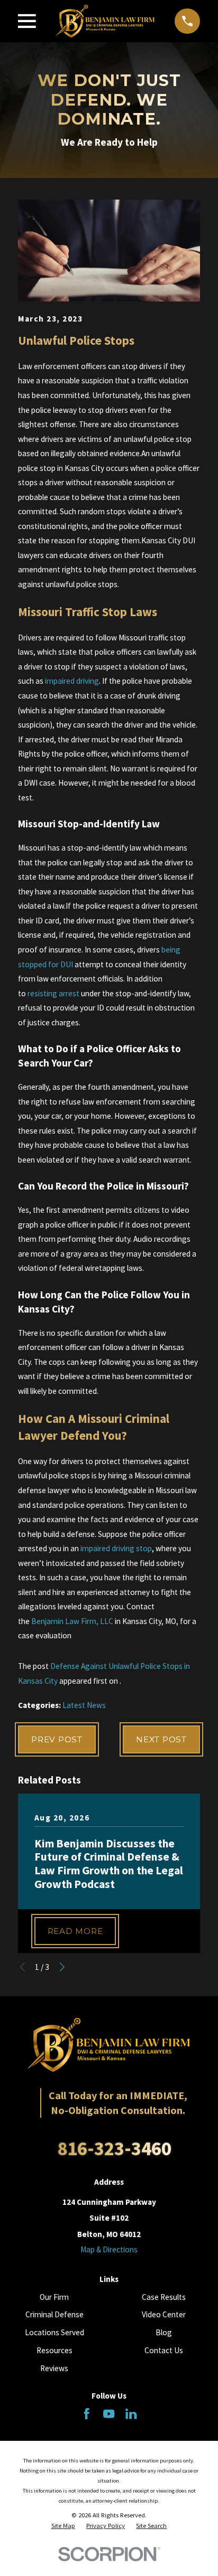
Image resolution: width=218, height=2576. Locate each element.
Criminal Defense (54, 2314)
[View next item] (62, 1967)
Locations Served (54, 2332)
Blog (164, 2332)
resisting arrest (53, 993)
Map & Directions (109, 2249)
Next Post (161, 1739)
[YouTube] (109, 2414)
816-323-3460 (114, 2148)
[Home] (105, 21)
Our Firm (54, 2297)
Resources (54, 2350)
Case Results (164, 2297)
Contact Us (164, 2350)
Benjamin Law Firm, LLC (72, 1621)
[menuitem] (63, 2526)
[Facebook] (87, 2414)
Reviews (54, 2368)
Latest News (84, 1705)
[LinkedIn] (131, 2414)
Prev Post (57, 1739)
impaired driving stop (116, 1548)
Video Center (164, 2314)
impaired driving (72, 681)
